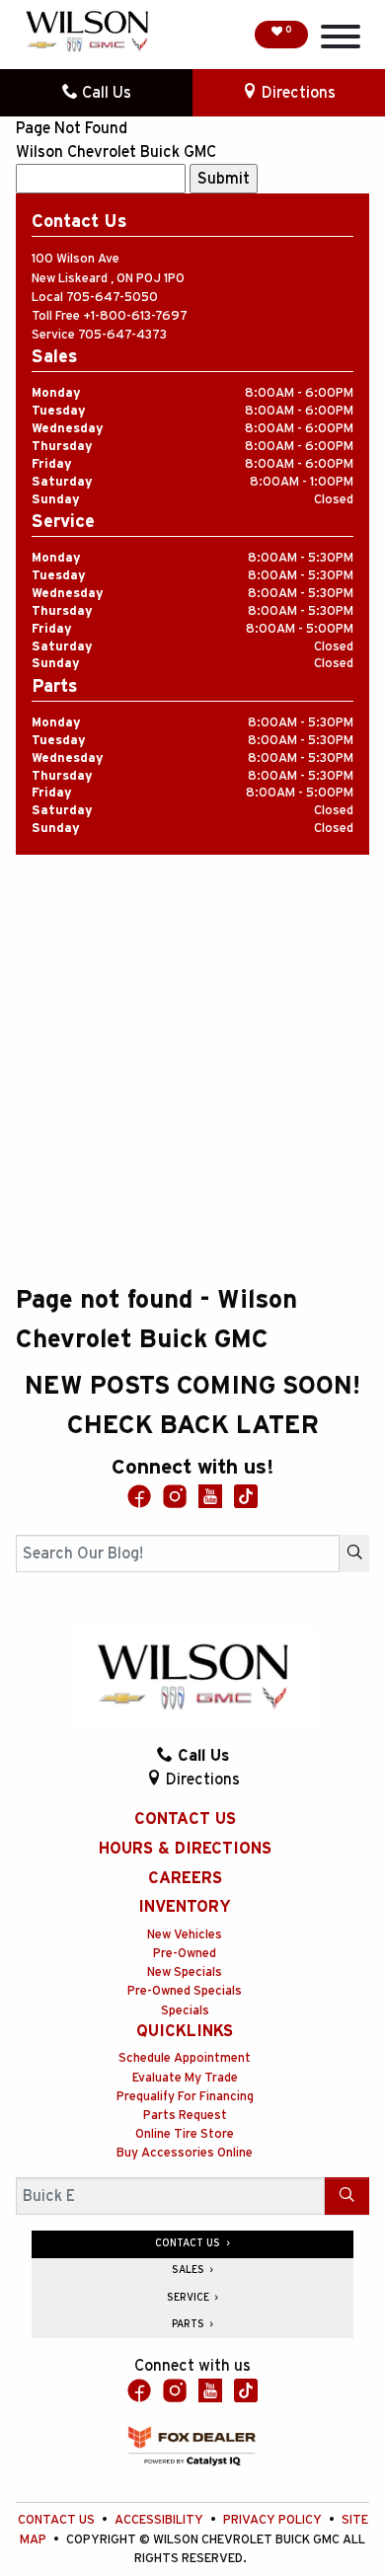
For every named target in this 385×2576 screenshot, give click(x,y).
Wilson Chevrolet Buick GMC (116, 152)
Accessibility (160, 2520)
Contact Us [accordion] (189, 2243)
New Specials (185, 1972)
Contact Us (185, 1819)
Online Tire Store (185, 2134)
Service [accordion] (190, 2298)
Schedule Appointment (185, 2058)
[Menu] (341, 40)
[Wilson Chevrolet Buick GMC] (87, 32)
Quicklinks (185, 2031)
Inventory (185, 1907)
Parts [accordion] (190, 2324)
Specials (185, 2011)
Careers (185, 1878)
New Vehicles (185, 1935)
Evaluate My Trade (185, 2078)
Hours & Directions (185, 1849)
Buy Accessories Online (185, 2153)
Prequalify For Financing (185, 2097)
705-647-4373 (122, 335)
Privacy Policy (274, 2520)
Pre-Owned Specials (185, 1991)
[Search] (354, 1553)
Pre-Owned (185, 1954)
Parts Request (185, 2116)
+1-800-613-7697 (135, 316)
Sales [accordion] (190, 2270)
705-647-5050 (112, 298)
